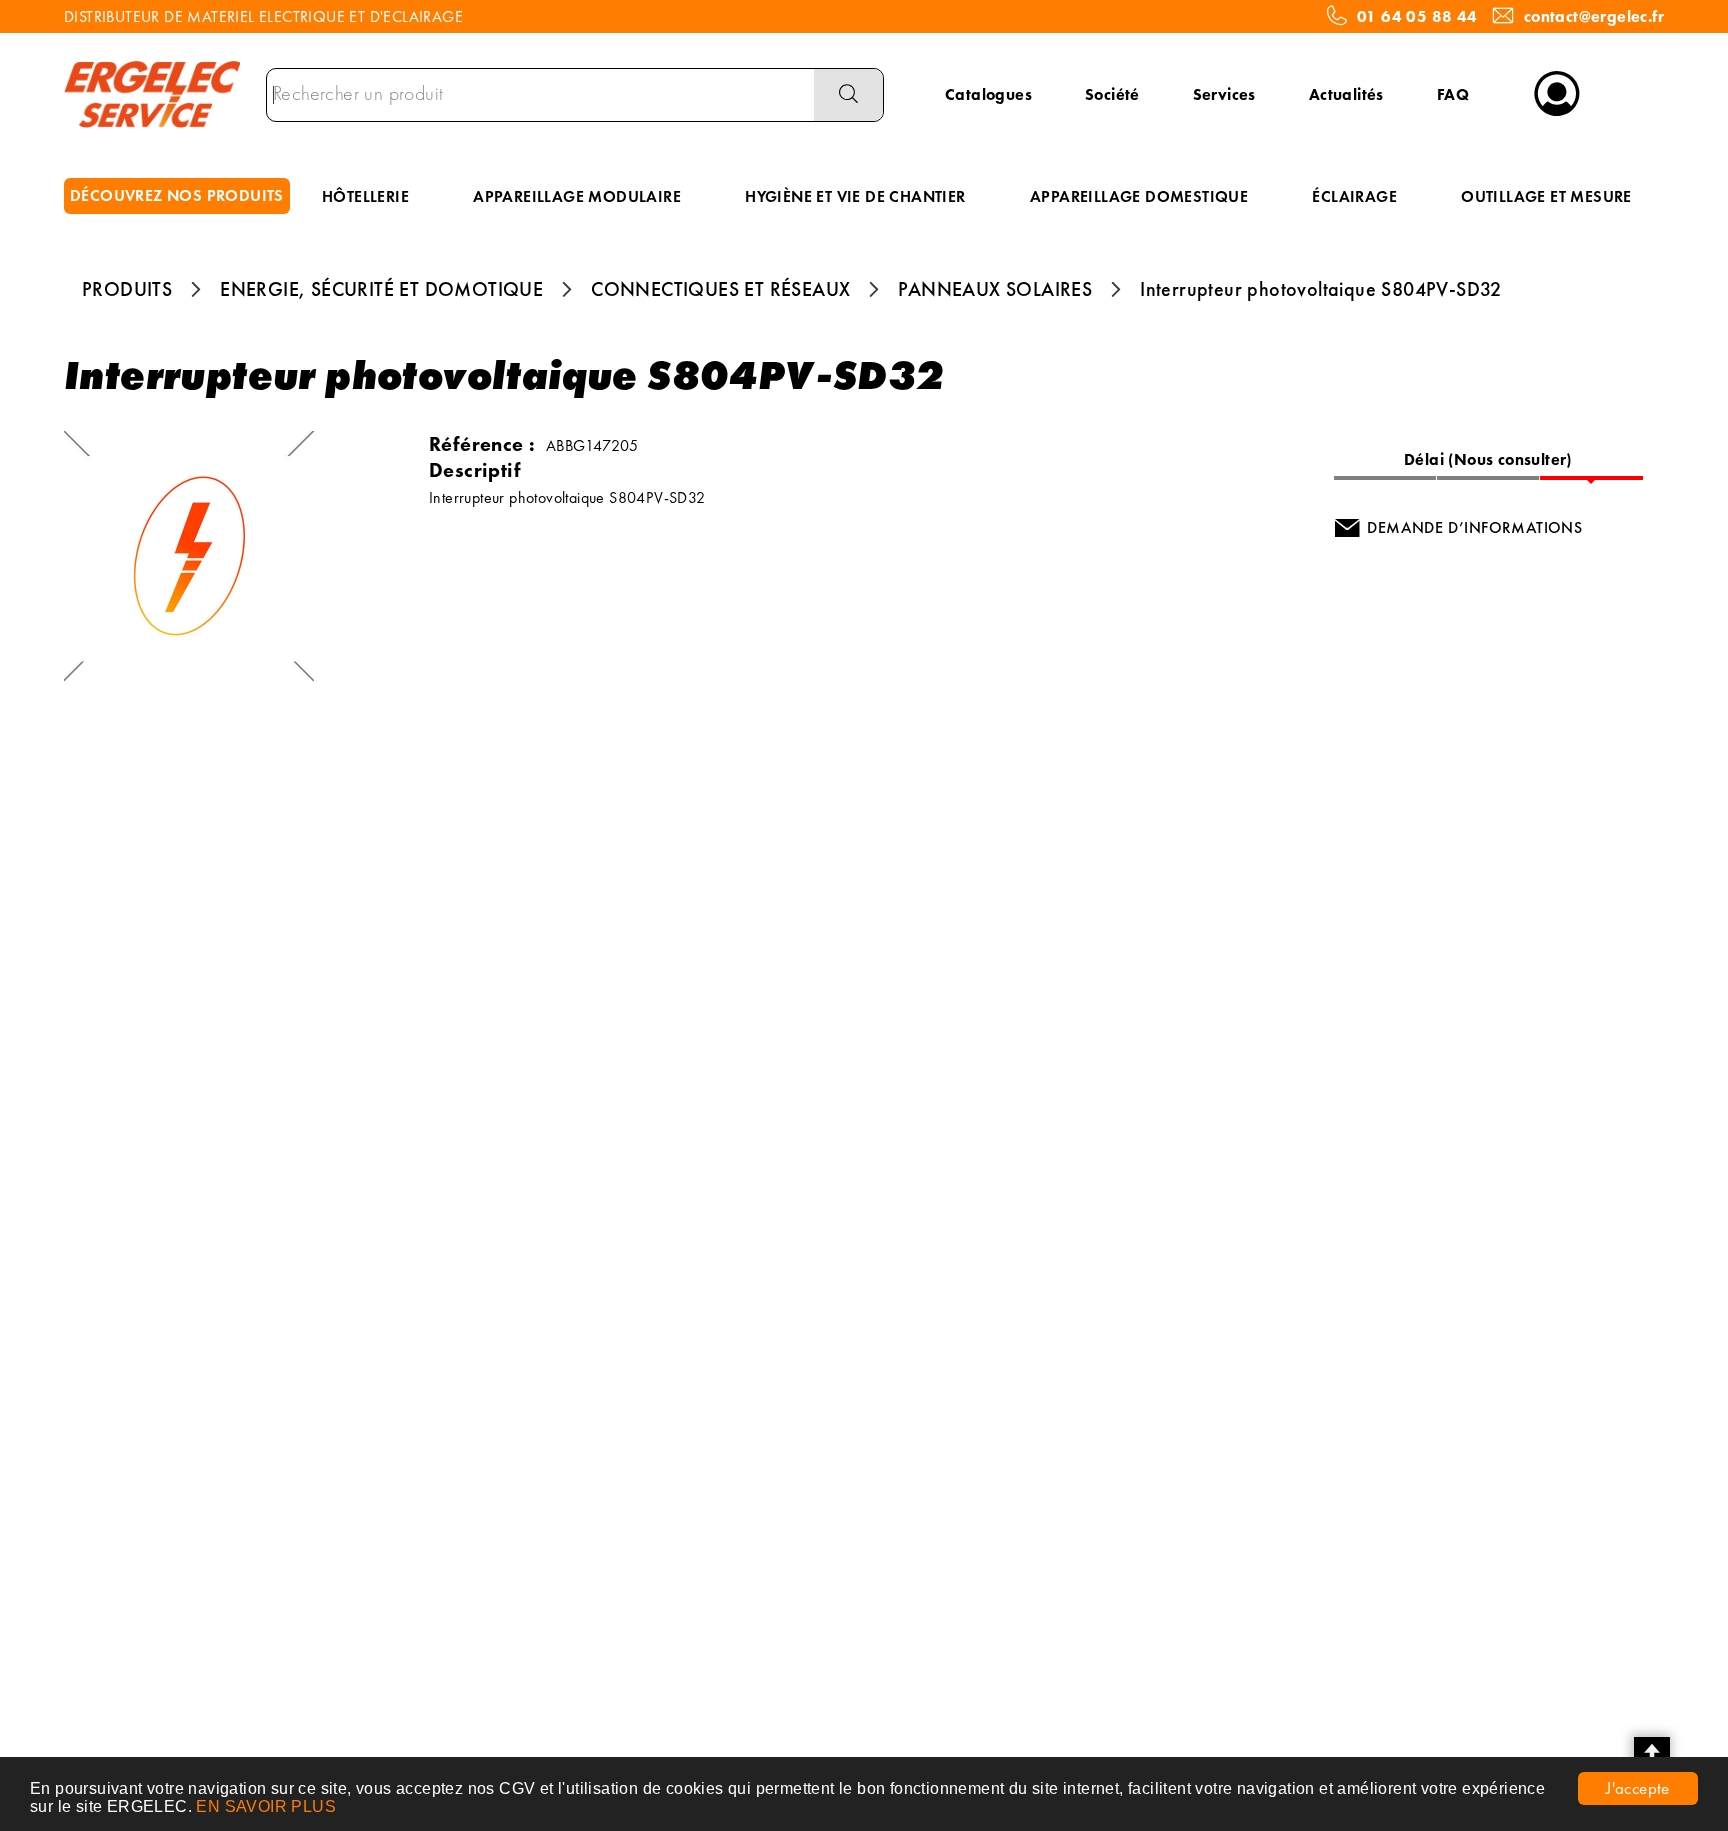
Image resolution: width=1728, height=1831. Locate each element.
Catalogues (988, 94)
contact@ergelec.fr (1594, 17)
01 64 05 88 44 (1417, 17)
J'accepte (1638, 1788)
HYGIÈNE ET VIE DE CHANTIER (855, 196)
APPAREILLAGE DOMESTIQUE (1139, 196)
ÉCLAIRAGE (1354, 196)
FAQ (1453, 94)
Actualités (1346, 94)
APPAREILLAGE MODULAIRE (577, 196)
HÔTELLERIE (365, 196)
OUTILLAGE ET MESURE (1546, 196)
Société (1112, 94)
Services (1224, 94)
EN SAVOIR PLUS (266, 1806)
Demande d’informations (1474, 527)
